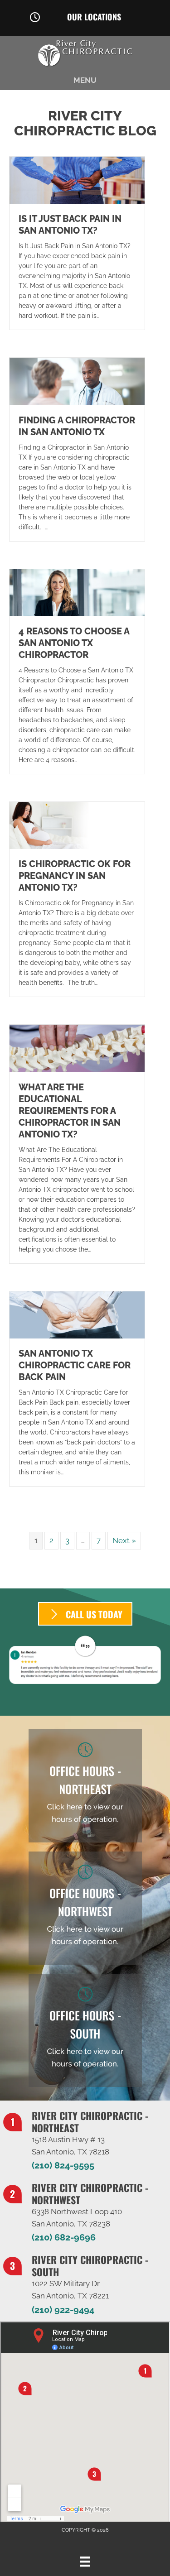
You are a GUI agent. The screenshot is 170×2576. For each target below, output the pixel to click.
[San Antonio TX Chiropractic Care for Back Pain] (77, 1314)
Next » (124, 1540)
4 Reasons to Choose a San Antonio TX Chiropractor (74, 643)
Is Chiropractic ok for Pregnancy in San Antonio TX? (75, 876)
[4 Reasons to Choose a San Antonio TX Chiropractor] (77, 592)
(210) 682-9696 (64, 2237)
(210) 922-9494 (63, 2310)
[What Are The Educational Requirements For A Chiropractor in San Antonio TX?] (77, 1048)
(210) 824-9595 (63, 2165)
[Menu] (85, 2562)
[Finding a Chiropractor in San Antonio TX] (77, 381)
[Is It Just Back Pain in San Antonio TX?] (77, 180)
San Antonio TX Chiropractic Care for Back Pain (75, 1365)
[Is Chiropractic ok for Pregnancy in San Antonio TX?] (77, 825)
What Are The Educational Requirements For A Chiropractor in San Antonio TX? (70, 1111)
